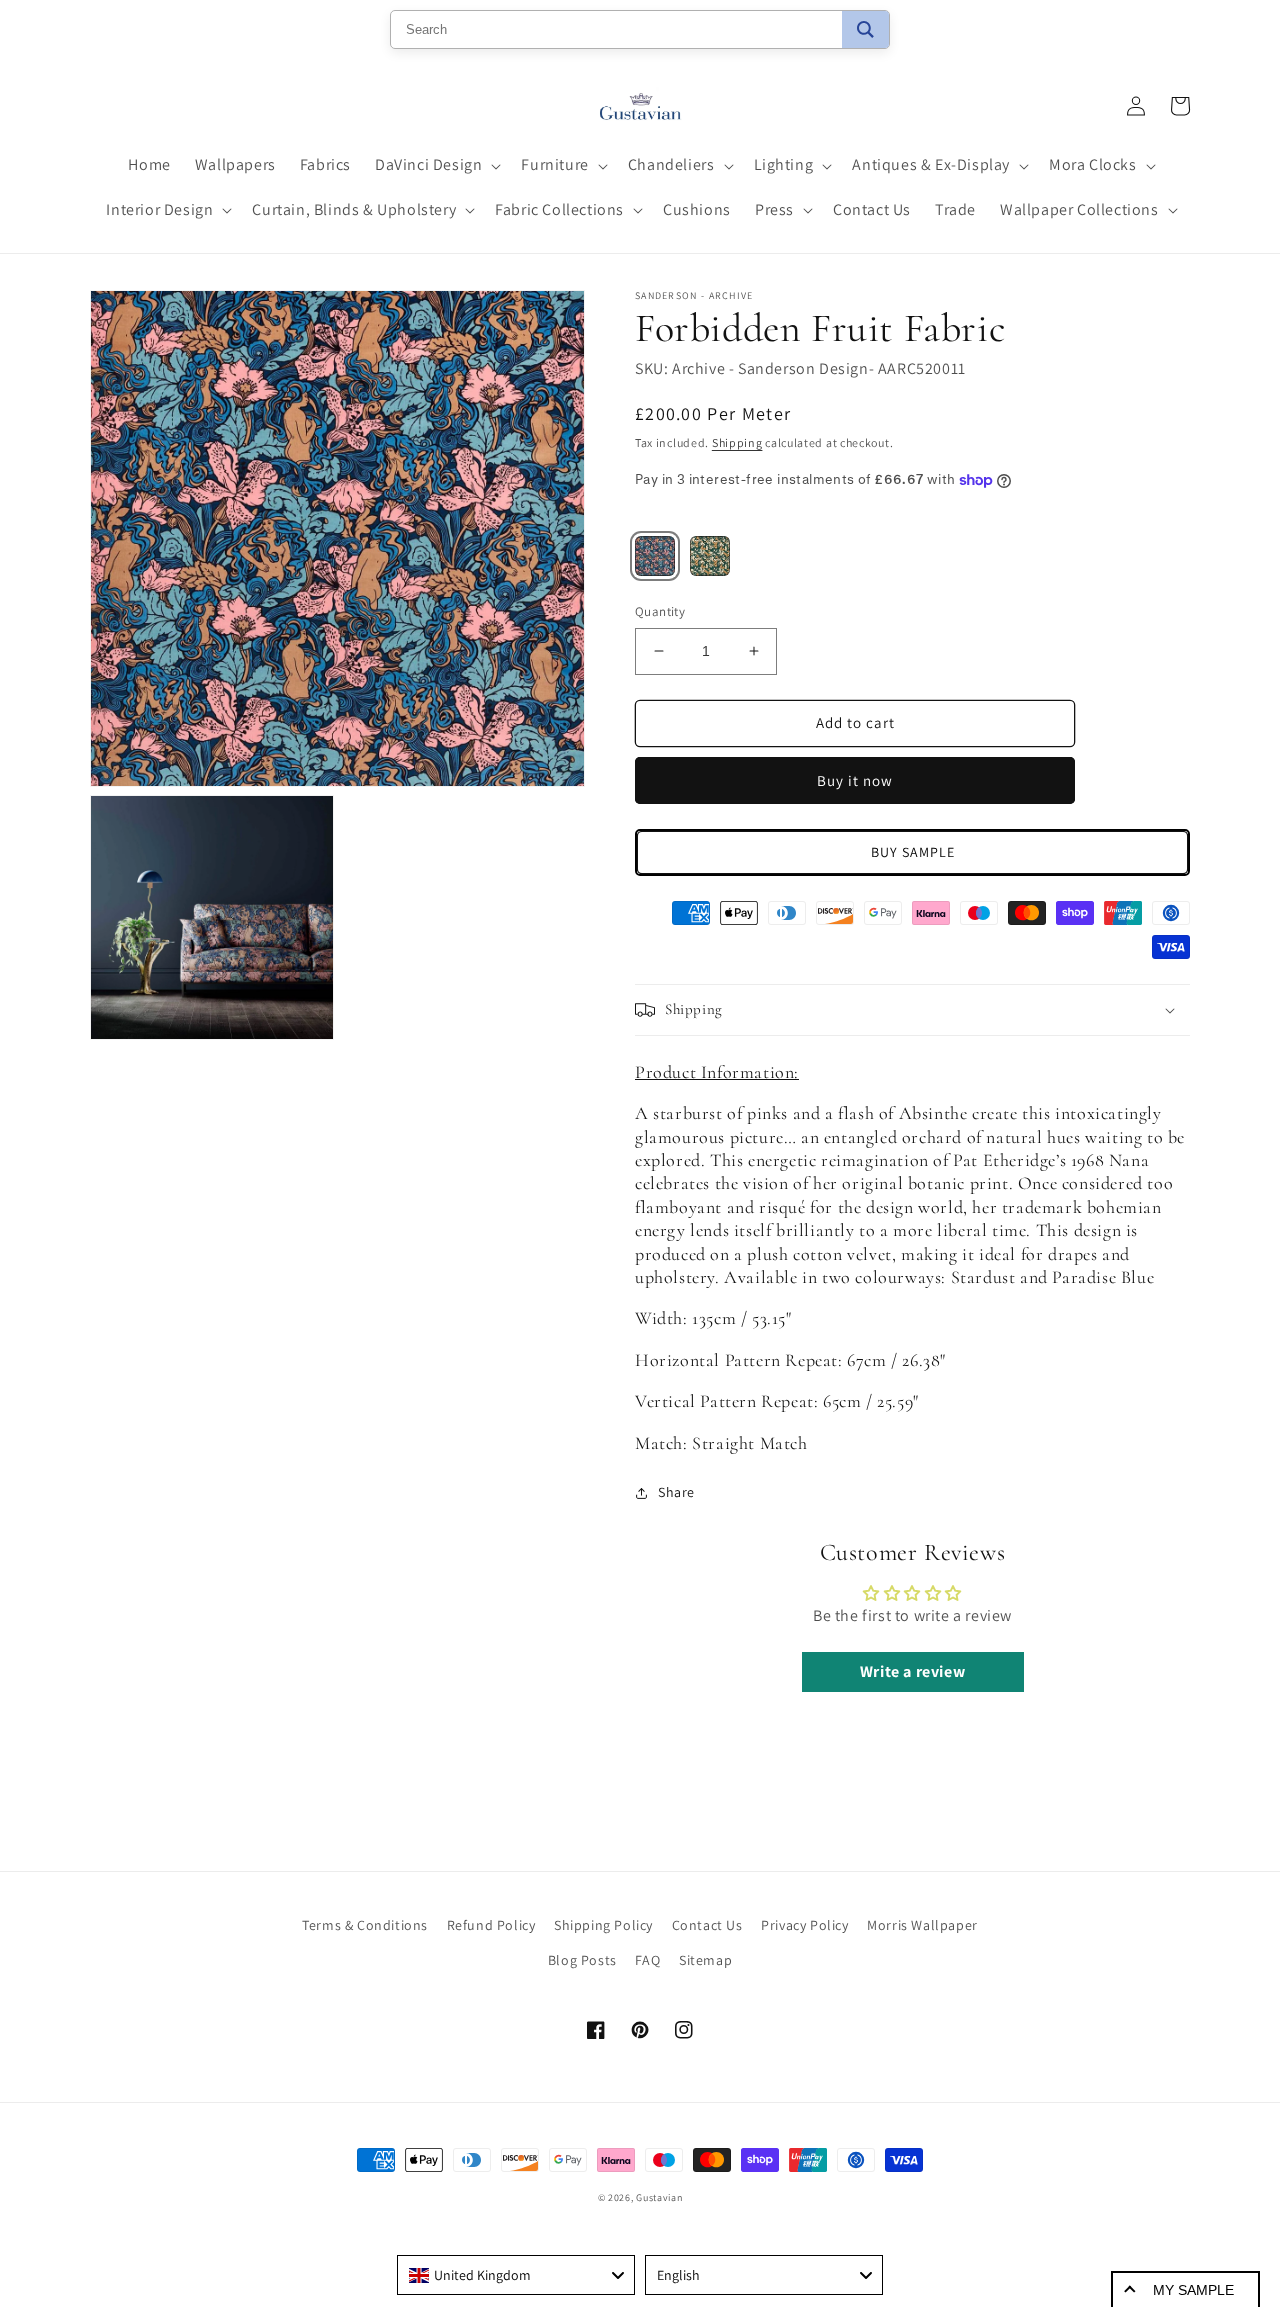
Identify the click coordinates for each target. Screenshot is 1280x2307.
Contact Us (707, 1925)
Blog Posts (582, 1960)
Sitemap (705, 1960)
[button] (436, 165)
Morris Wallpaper (922, 1925)
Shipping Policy (603, 1925)
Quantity (660, 611)
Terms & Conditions (365, 1925)
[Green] (710, 556)
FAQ (647, 1960)
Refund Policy (491, 1925)
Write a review (912, 1671)
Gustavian (659, 2197)
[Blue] (655, 556)
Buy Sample (913, 852)
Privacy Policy (804, 1925)
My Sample (1193, 2290)
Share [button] (676, 1492)
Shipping (737, 442)
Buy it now (855, 780)
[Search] (865, 29)
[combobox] (516, 2275)
